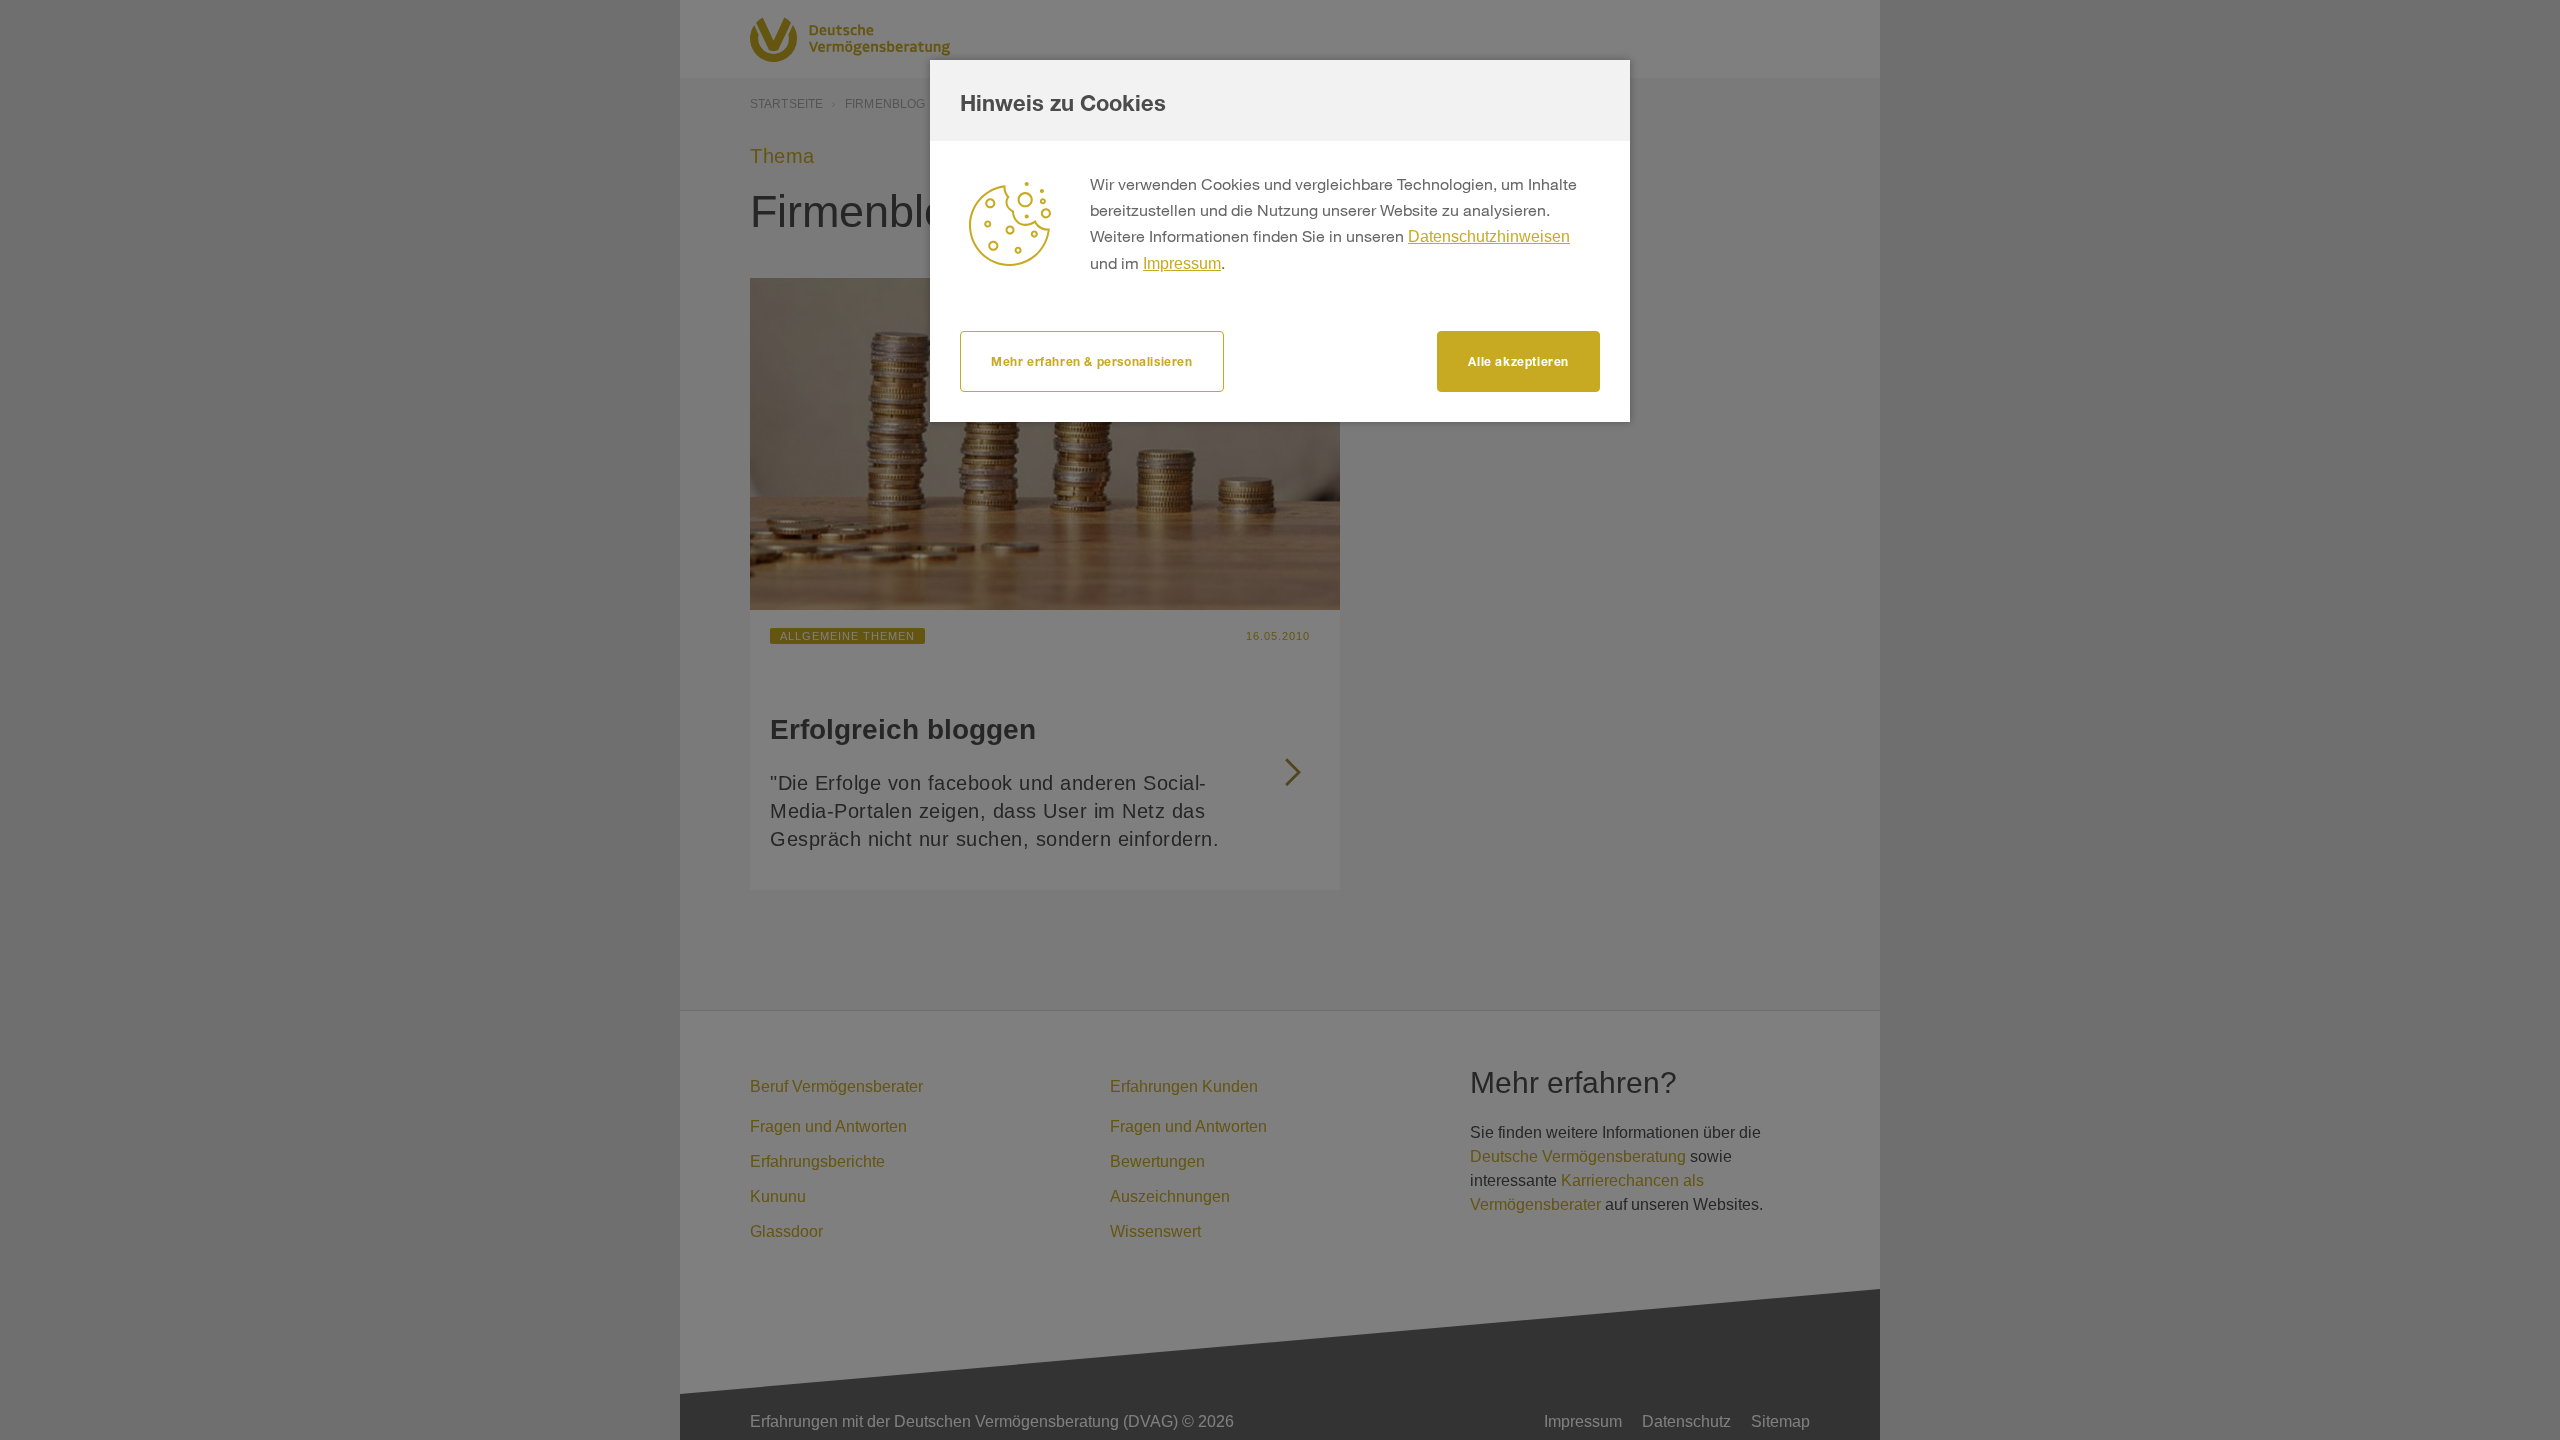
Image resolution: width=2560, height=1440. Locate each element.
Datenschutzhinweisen (1489, 236)
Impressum (1182, 263)
